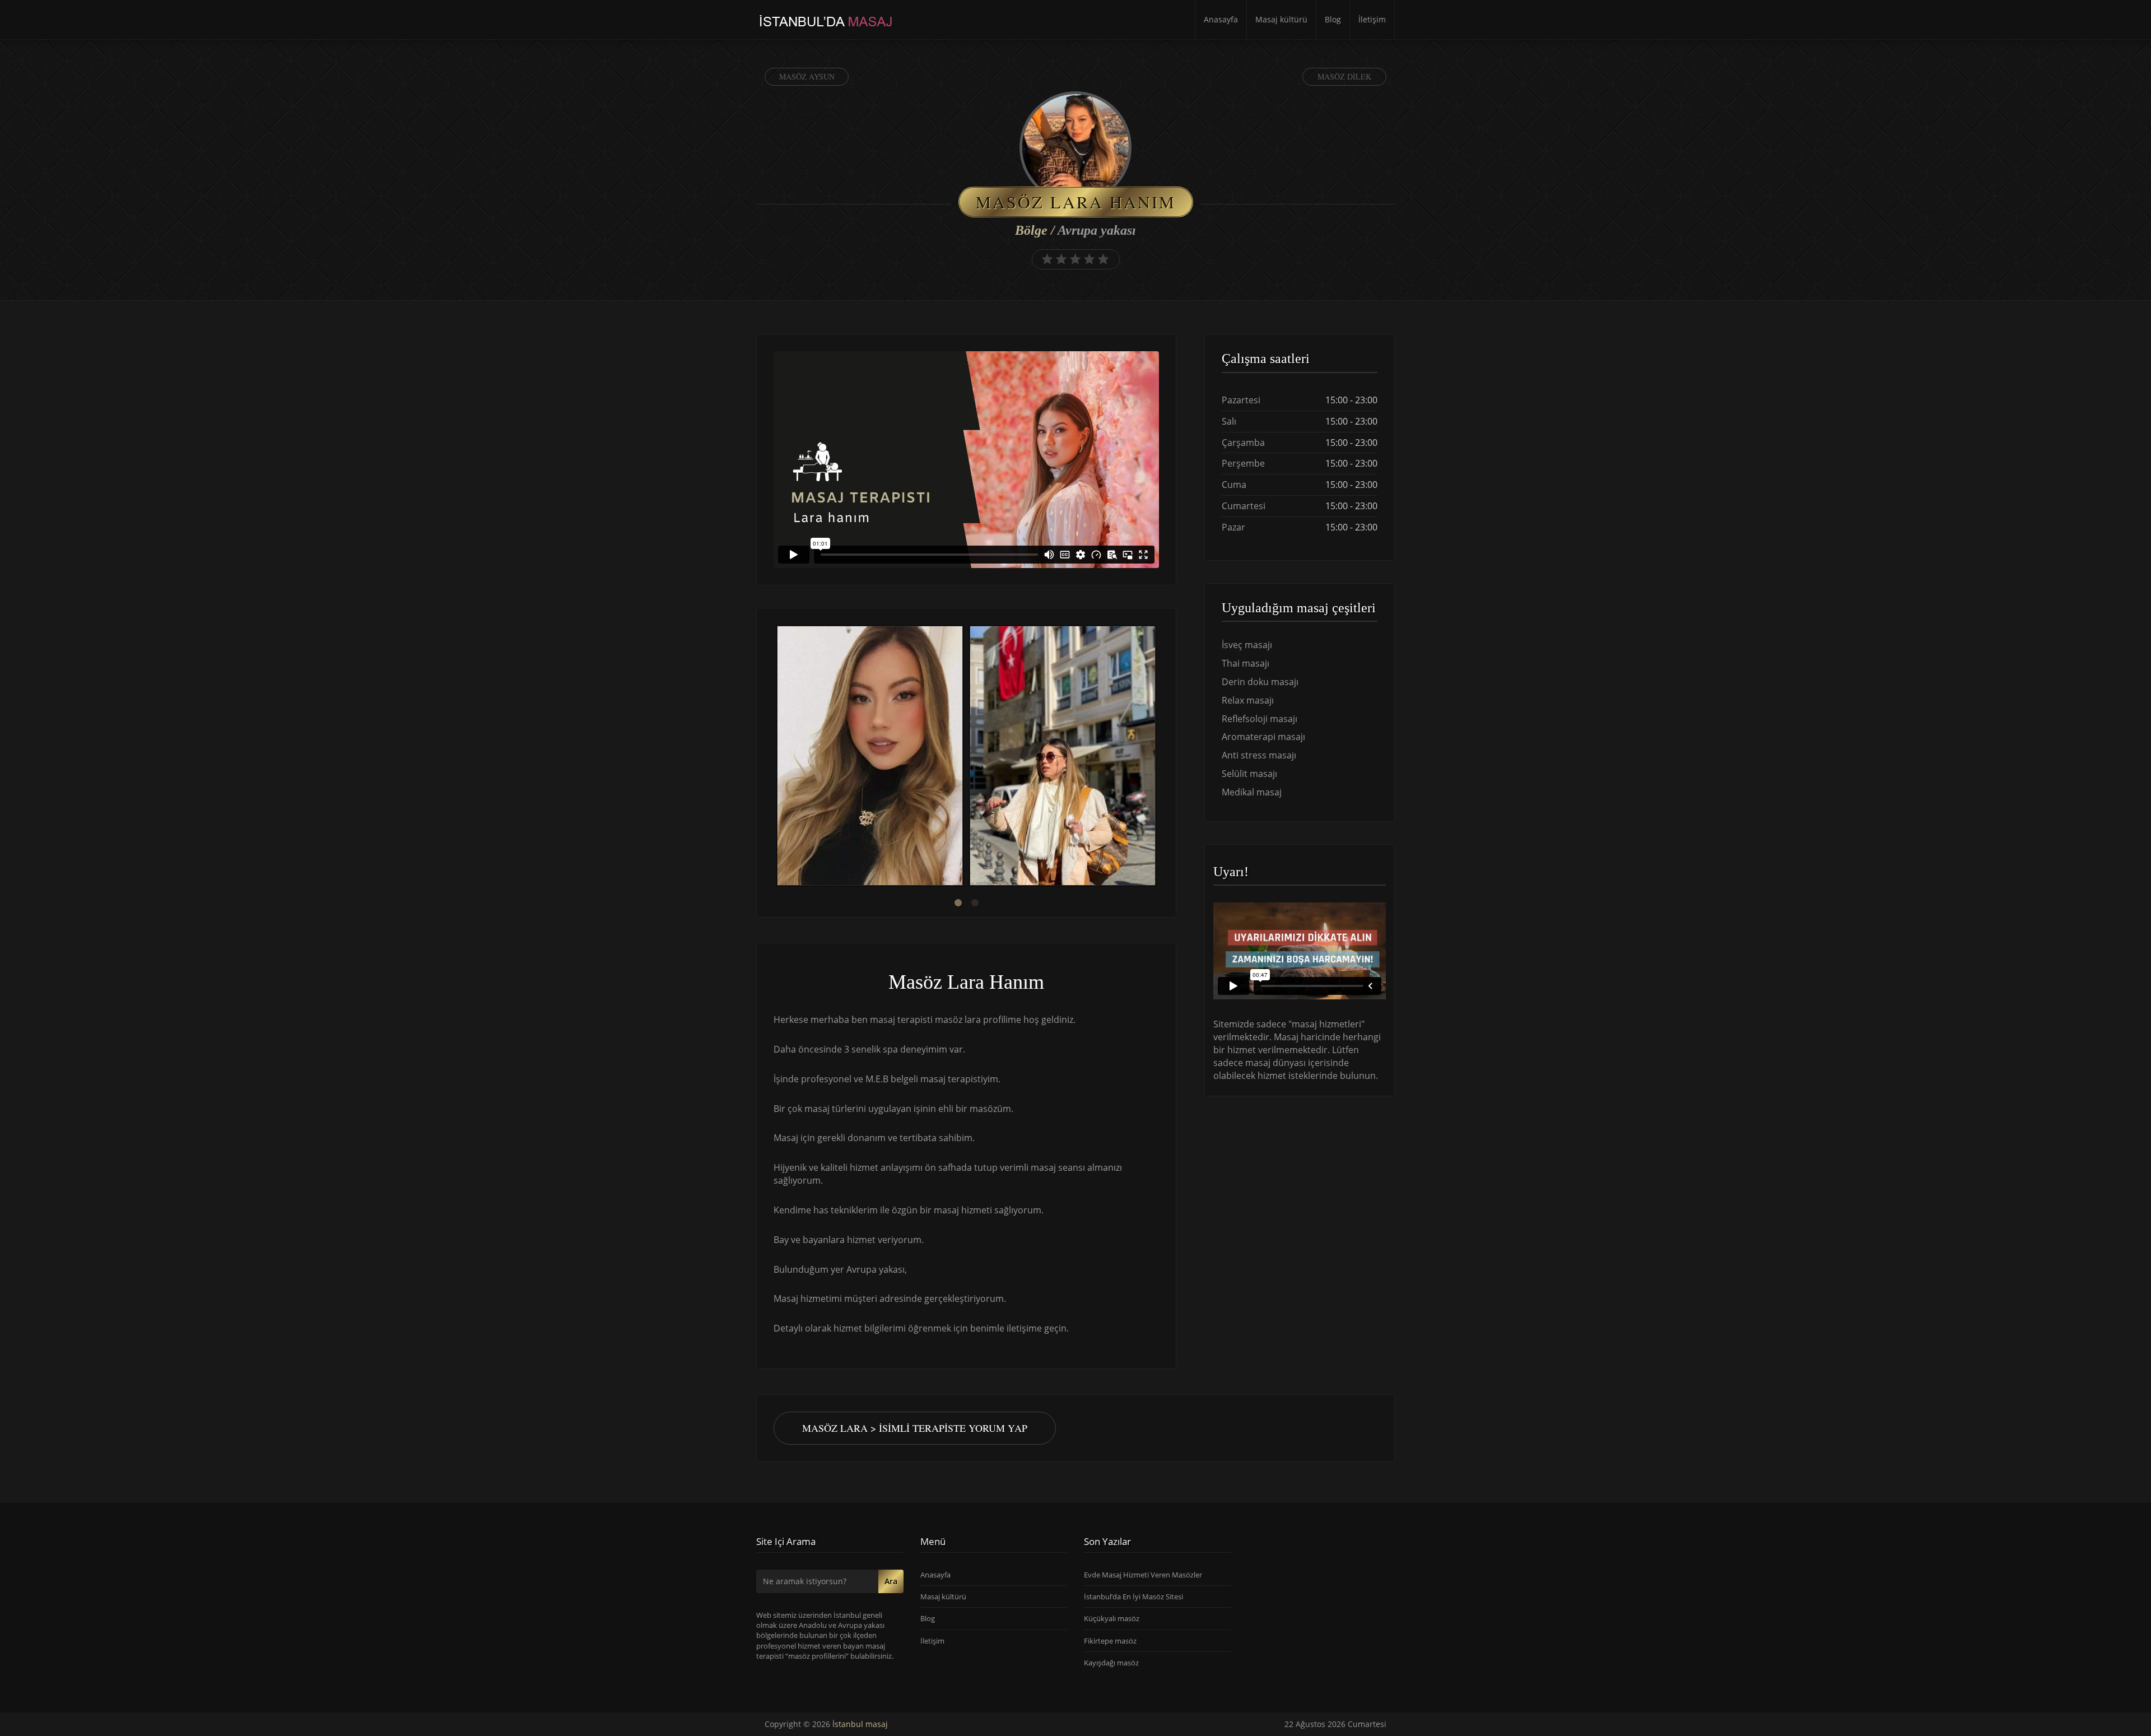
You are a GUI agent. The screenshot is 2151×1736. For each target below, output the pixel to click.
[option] (870, 757)
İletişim (1372, 19)
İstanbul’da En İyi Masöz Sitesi (1133, 1597)
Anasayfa (1221, 19)
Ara (891, 1581)
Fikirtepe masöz (1110, 1641)
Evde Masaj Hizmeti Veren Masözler (1143, 1575)
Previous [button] (774, 757)
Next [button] (1159, 757)
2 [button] (975, 903)
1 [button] (958, 903)
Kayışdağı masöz (1111, 1663)
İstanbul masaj (860, 1724)
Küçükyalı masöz (1112, 1618)
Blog (1333, 19)
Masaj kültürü (1281, 19)
